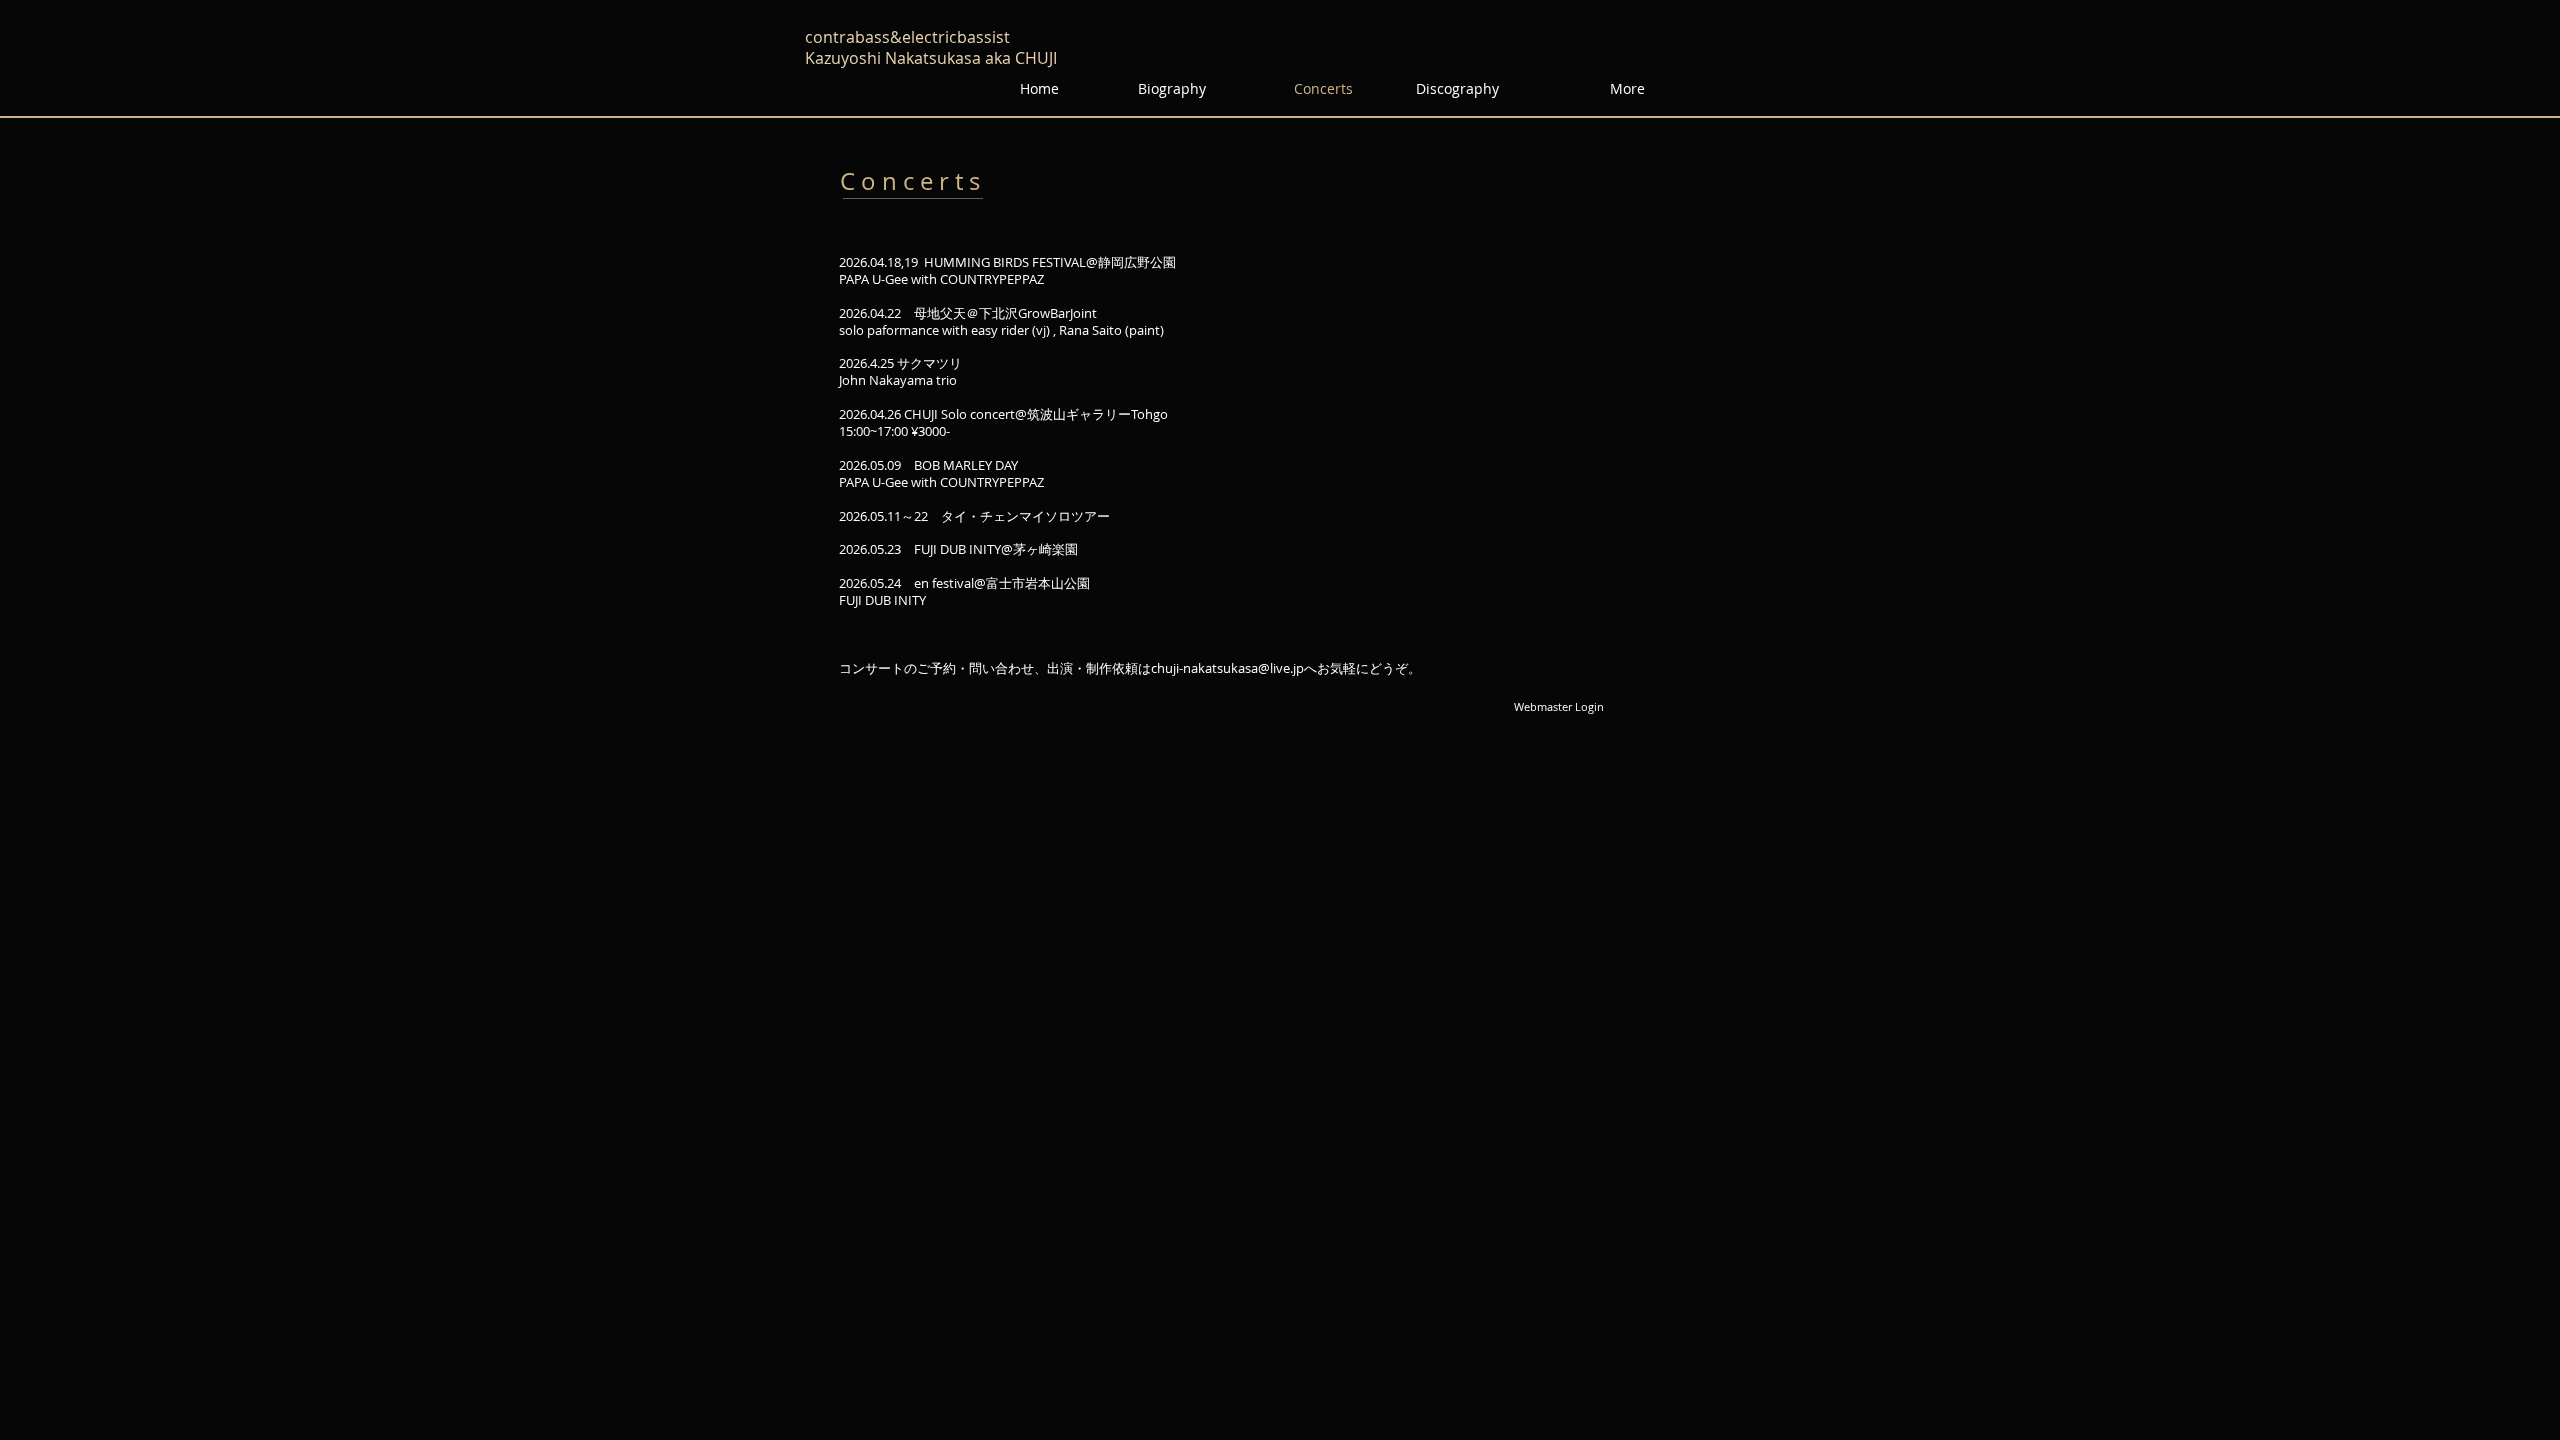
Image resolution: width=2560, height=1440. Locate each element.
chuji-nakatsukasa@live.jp (1227, 668)
